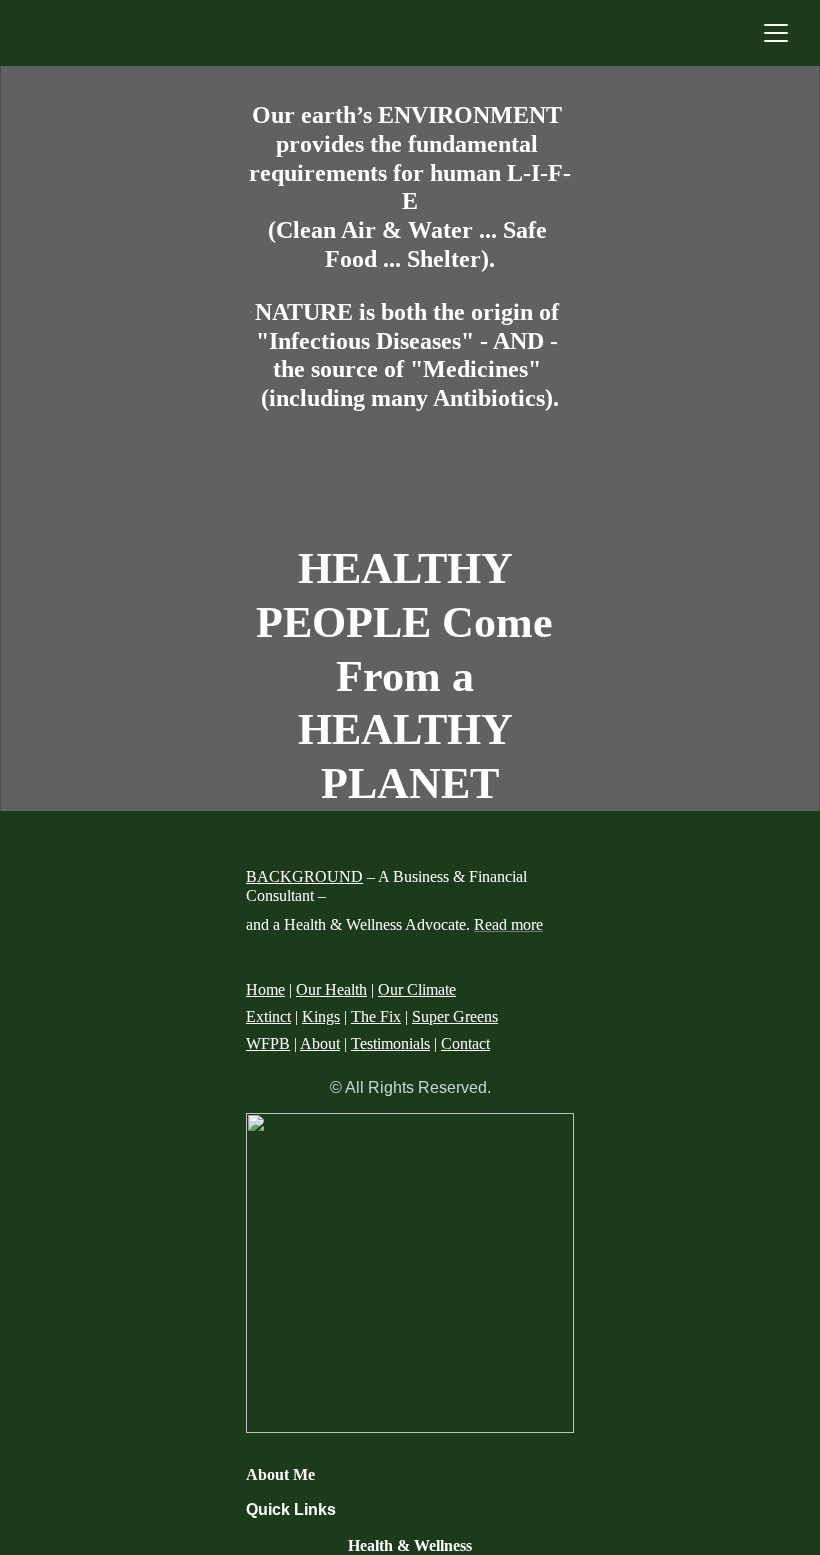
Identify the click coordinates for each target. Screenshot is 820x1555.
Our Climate (417, 989)
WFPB (268, 1043)
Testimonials (390, 1043)
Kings (321, 1016)
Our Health (331, 989)
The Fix (376, 1016)
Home (265, 989)
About (320, 1043)
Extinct (268, 1016)
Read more (508, 924)
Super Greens (455, 1016)
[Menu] (776, 33)
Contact (465, 1043)
